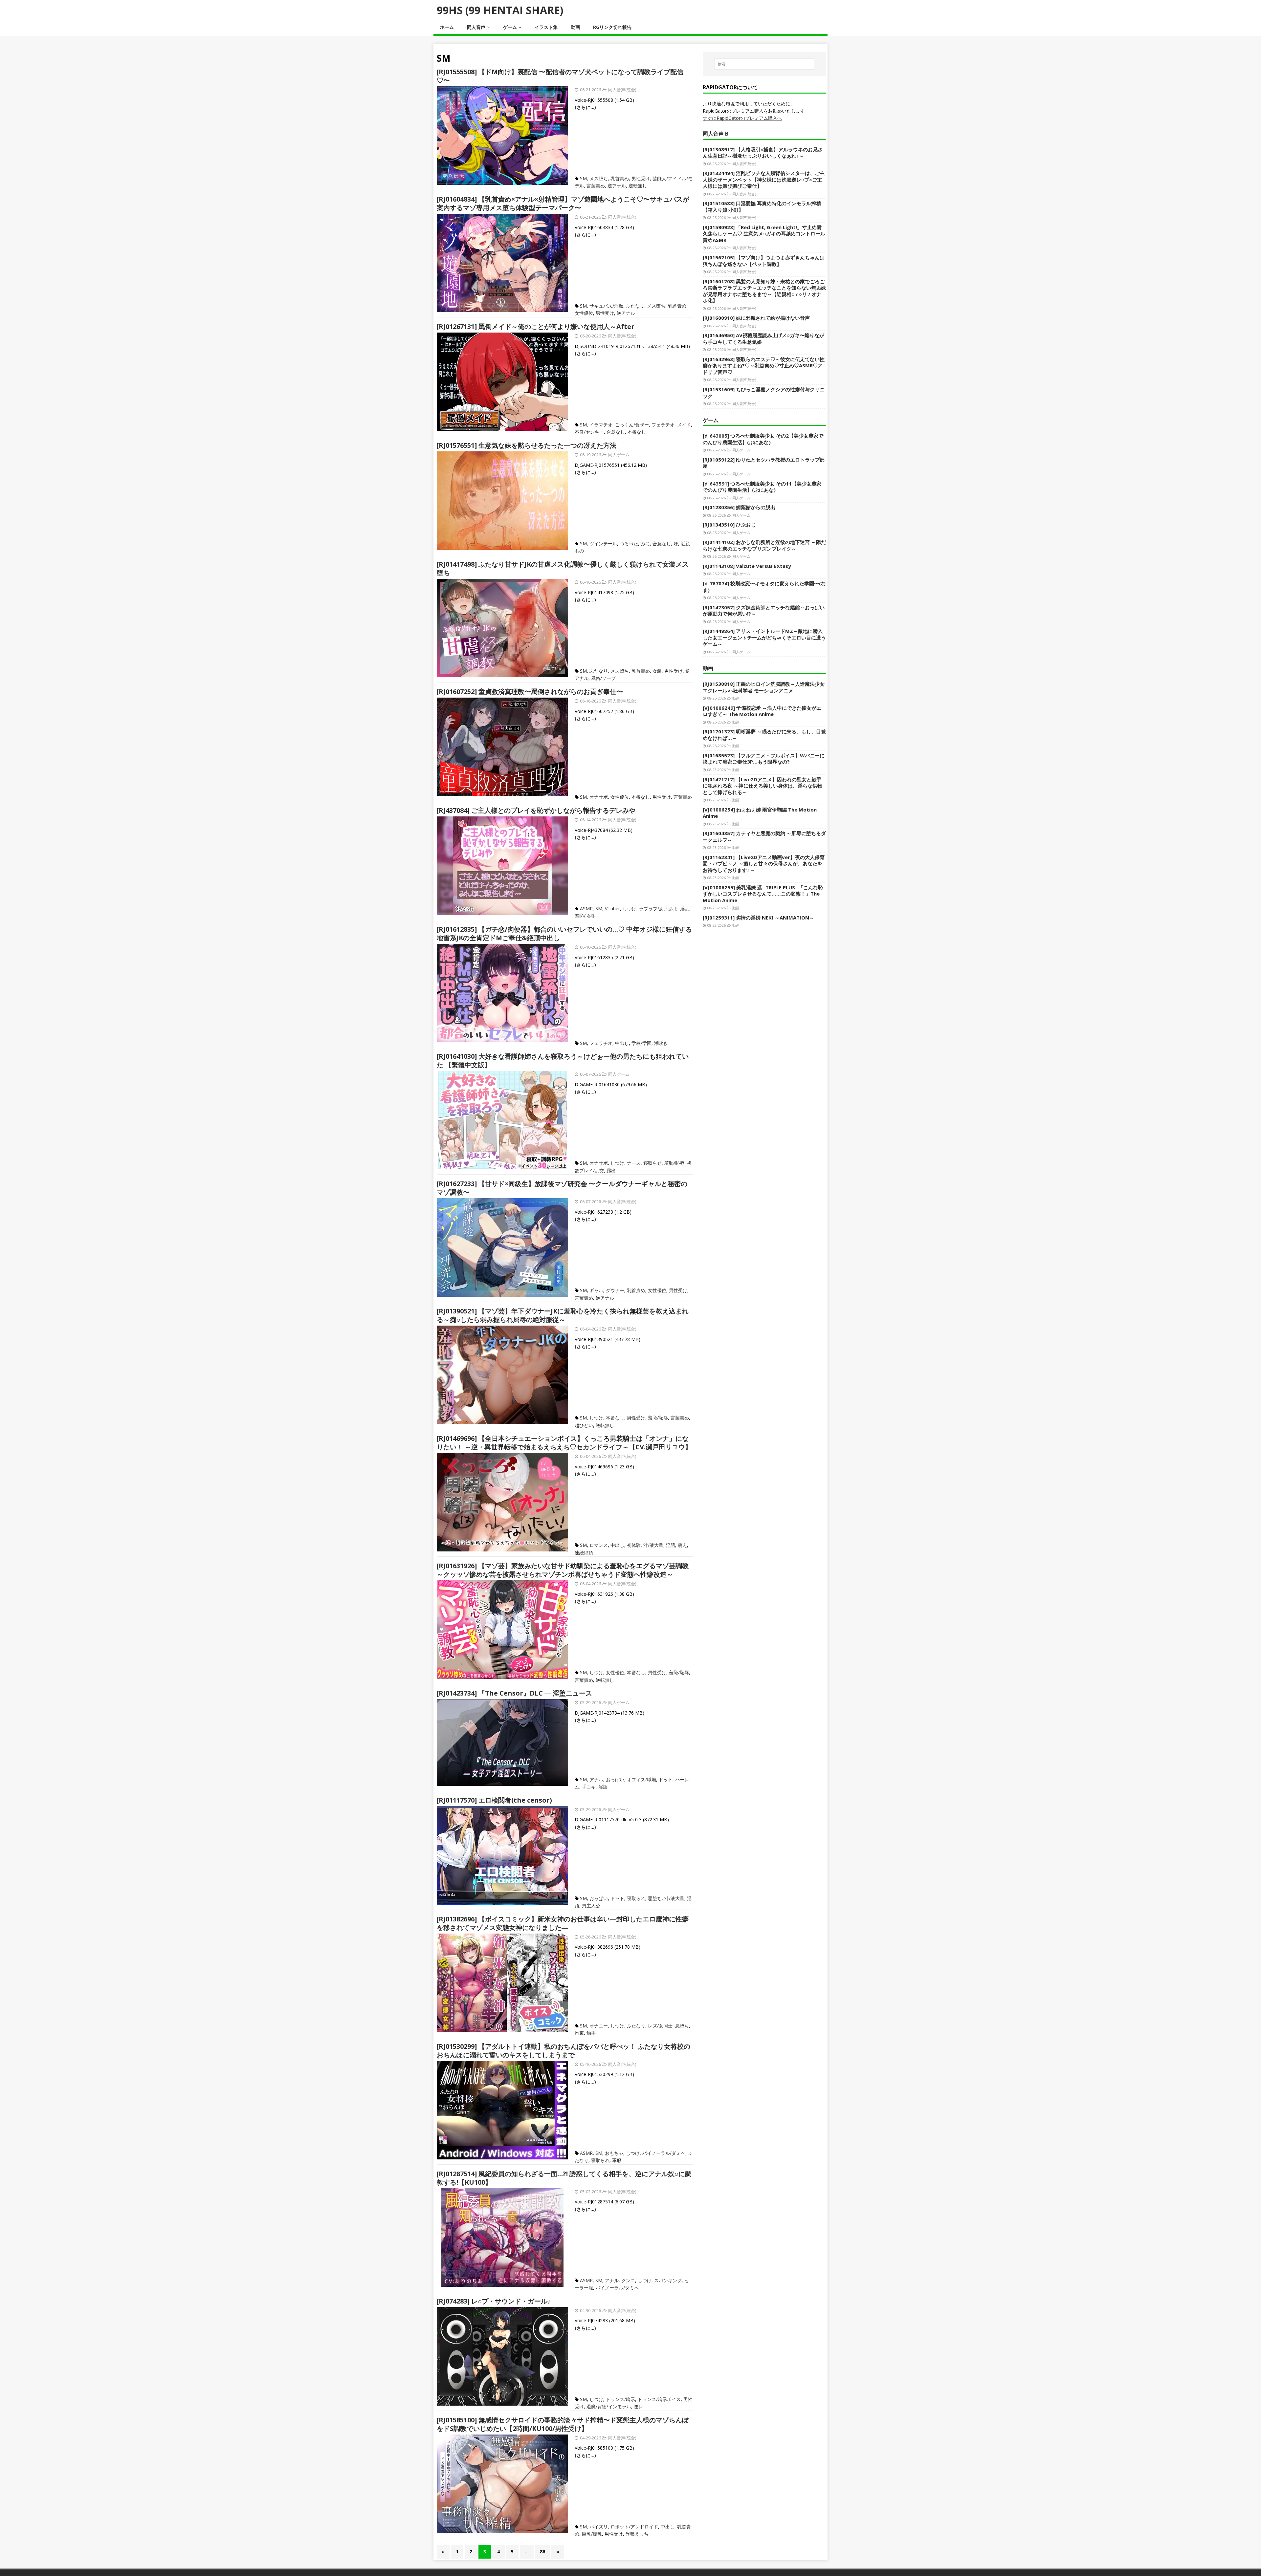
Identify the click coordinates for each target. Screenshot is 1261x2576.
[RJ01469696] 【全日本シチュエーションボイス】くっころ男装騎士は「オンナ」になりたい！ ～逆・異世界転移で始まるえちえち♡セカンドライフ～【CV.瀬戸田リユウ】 (564, 1443)
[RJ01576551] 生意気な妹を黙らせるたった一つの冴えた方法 (527, 445)
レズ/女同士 (660, 2026)
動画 (575, 27)
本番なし (637, 432)
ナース (634, 1163)
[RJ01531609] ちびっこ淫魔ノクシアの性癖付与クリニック (764, 393)
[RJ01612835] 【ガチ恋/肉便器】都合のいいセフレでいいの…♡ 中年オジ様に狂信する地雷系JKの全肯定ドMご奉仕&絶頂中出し (564, 933)
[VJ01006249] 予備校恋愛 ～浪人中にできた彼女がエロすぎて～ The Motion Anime (762, 711)
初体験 (634, 1545)
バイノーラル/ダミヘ (664, 2153)
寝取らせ (653, 1163)
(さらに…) (585, 107)
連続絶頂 (584, 1553)
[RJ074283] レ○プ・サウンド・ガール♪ (494, 2301)
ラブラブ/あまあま (658, 909)
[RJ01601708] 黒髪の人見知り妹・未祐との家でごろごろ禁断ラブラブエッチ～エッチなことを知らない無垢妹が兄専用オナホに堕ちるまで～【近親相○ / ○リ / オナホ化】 (764, 291)
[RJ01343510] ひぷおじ (729, 525)
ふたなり (635, 306)
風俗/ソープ (603, 678)
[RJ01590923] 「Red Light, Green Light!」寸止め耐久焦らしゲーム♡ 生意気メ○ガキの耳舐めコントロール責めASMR (764, 234)
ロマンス (599, 1545)
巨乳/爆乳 (592, 2534)
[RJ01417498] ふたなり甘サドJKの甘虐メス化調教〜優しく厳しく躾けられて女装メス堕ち (563, 568)
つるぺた (629, 543)
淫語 (671, 1545)
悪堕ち (655, 1898)
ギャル (596, 1290)
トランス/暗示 (620, 2399)
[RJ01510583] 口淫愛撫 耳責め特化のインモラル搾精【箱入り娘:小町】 (762, 206)
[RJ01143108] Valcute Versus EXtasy (747, 566)
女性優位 (584, 313)
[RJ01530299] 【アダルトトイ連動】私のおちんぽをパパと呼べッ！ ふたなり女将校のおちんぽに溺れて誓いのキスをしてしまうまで (564, 2051)
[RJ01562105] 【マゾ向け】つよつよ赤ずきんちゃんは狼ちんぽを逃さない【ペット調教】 (764, 261)
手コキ (589, 1787)
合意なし (616, 432)
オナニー (599, 2026)
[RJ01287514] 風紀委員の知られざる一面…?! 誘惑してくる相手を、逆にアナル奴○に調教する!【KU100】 (564, 2178)
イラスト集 (546, 27)
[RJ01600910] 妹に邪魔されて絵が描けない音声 (756, 318)
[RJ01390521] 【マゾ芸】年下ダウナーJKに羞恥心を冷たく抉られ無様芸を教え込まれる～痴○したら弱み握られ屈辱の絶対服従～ (563, 1315)
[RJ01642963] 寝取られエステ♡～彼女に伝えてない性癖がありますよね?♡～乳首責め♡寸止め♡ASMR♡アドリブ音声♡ (764, 366)
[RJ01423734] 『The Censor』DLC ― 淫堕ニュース (514, 1693)
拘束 (579, 2033)
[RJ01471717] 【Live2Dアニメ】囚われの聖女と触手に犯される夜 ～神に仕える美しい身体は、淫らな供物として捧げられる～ (763, 786)
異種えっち (637, 2534)
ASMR (586, 909)
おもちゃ (614, 2153)
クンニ (628, 2280)
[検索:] (764, 64)
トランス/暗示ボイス (659, 2399)
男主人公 (591, 1905)
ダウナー (615, 1290)
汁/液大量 (653, 1545)
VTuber (612, 909)
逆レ (638, 2406)
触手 (591, 2033)
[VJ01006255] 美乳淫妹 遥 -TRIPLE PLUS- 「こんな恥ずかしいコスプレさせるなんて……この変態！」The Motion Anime (763, 894)
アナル (596, 1779)
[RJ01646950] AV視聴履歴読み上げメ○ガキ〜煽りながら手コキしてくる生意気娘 (763, 338)
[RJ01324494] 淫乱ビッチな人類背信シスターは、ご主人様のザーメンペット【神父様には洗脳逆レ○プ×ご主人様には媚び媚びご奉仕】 (764, 179)
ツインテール (603, 543)
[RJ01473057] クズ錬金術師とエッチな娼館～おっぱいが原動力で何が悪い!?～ (764, 611)
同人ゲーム (619, 455)
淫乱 (685, 909)
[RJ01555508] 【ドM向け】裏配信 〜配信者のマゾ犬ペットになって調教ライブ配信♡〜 (560, 76)
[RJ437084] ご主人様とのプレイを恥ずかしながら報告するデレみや (536, 810)
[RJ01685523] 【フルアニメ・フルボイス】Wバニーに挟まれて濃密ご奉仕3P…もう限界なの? (764, 759)
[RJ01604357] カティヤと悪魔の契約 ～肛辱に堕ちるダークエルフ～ (764, 836)
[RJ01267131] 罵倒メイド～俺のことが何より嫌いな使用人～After (536, 326)
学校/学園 (642, 1043)
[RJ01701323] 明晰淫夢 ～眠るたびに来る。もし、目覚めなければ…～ (764, 735)
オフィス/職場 (642, 1779)
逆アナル (617, 186)
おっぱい (615, 1779)
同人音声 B (716, 134)
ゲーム (510, 27)
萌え (682, 1545)
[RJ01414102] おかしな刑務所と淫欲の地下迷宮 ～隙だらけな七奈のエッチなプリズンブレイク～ (764, 545)
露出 (611, 1170)
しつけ (630, 909)
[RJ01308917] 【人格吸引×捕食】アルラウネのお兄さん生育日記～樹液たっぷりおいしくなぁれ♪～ (763, 153)
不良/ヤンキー (589, 432)
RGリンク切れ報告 (612, 27)
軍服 (617, 2160)
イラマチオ (601, 425)
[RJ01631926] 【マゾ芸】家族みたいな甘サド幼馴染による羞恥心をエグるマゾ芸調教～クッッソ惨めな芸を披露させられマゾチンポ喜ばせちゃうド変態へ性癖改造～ (563, 1570)
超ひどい (584, 1425)
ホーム (447, 27)
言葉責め (596, 186)
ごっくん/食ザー (632, 425)
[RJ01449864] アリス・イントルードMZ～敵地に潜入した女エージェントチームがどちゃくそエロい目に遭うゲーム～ (764, 637)
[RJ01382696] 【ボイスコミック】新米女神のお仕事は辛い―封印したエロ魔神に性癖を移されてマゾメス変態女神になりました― (563, 1923)
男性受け (641, 178)
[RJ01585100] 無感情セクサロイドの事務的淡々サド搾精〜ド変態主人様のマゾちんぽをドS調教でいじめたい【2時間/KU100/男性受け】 (563, 2424)
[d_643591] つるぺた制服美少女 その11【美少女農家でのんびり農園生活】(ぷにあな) (762, 487)
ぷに (645, 543)
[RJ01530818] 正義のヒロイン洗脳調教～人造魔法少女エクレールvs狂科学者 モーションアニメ (764, 687)
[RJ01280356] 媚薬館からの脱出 (739, 507)
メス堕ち (599, 178)
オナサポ (599, 797)
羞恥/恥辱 (585, 916)
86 (542, 2552)
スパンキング (668, 2280)
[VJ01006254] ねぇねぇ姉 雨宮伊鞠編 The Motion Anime (760, 813)
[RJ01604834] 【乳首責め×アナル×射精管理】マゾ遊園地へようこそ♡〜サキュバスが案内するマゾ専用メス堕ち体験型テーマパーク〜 (563, 203)
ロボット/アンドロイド (634, 2527)
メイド (684, 425)
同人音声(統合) (622, 90)
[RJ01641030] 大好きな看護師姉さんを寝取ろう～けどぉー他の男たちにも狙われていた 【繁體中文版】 (563, 1061)
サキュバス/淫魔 (606, 306)
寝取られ (636, 1898)
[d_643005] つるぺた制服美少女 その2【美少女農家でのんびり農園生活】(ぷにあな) (763, 439)
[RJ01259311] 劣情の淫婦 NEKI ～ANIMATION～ (758, 918)
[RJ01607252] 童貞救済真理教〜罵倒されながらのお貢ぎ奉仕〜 (530, 692)
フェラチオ (663, 425)
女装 (657, 671)
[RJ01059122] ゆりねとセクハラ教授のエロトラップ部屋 (764, 463)
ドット (666, 1779)
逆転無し (638, 186)
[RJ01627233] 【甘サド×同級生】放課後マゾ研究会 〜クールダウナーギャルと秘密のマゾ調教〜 (562, 1188)
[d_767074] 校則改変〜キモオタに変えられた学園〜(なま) (764, 587)
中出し (622, 1043)
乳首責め (620, 178)
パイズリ (599, 2527)
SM (583, 178)
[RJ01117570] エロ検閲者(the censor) (494, 1800)
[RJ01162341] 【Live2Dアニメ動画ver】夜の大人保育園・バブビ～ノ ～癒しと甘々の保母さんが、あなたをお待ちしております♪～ (764, 864)
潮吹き (661, 1043)
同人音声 (476, 27)
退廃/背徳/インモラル (609, 2406)
